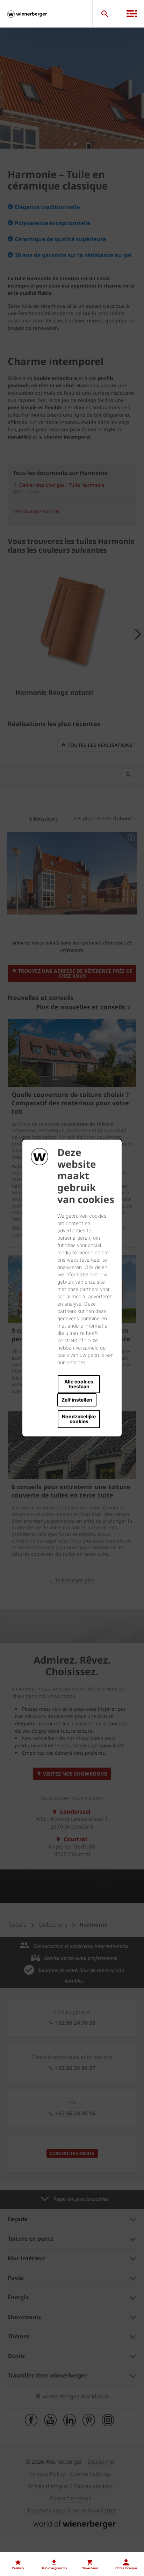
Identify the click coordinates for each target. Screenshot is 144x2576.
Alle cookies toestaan (79, 1384)
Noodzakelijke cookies (79, 1419)
